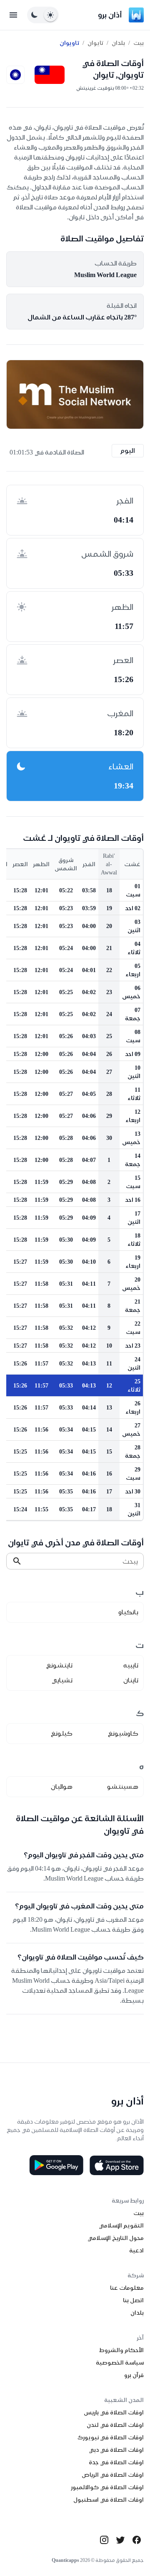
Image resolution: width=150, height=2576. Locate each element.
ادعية (136, 2250)
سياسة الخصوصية (120, 2362)
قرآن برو (134, 2375)
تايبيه (131, 1665)
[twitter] (120, 2540)
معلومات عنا (127, 2288)
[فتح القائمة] (13, 15)
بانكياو (128, 1612)
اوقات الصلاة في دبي (116, 2450)
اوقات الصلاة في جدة (116, 2462)
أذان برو (110, 15)
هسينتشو (123, 1787)
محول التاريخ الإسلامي (116, 2238)
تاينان (131, 1680)
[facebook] (137, 2540)
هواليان (62, 1787)
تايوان (95, 43)
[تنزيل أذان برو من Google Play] (56, 2165)
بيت (139, 43)
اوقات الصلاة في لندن (115, 2425)
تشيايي (62, 1680)
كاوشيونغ (123, 1733)
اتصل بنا (133, 2300)
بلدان (118, 43)
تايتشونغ (59, 1665)
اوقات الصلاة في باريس (114, 2412)
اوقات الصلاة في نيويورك (111, 2437)
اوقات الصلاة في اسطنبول (109, 2500)
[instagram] (104, 2540)
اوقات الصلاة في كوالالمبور (107, 2487)
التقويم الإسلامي (121, 2225)
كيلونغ (62, 1733)
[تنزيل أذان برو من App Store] (117, 2165)
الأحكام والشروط (121, 2350)
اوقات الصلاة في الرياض (113, 2475)
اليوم (128, 451)
